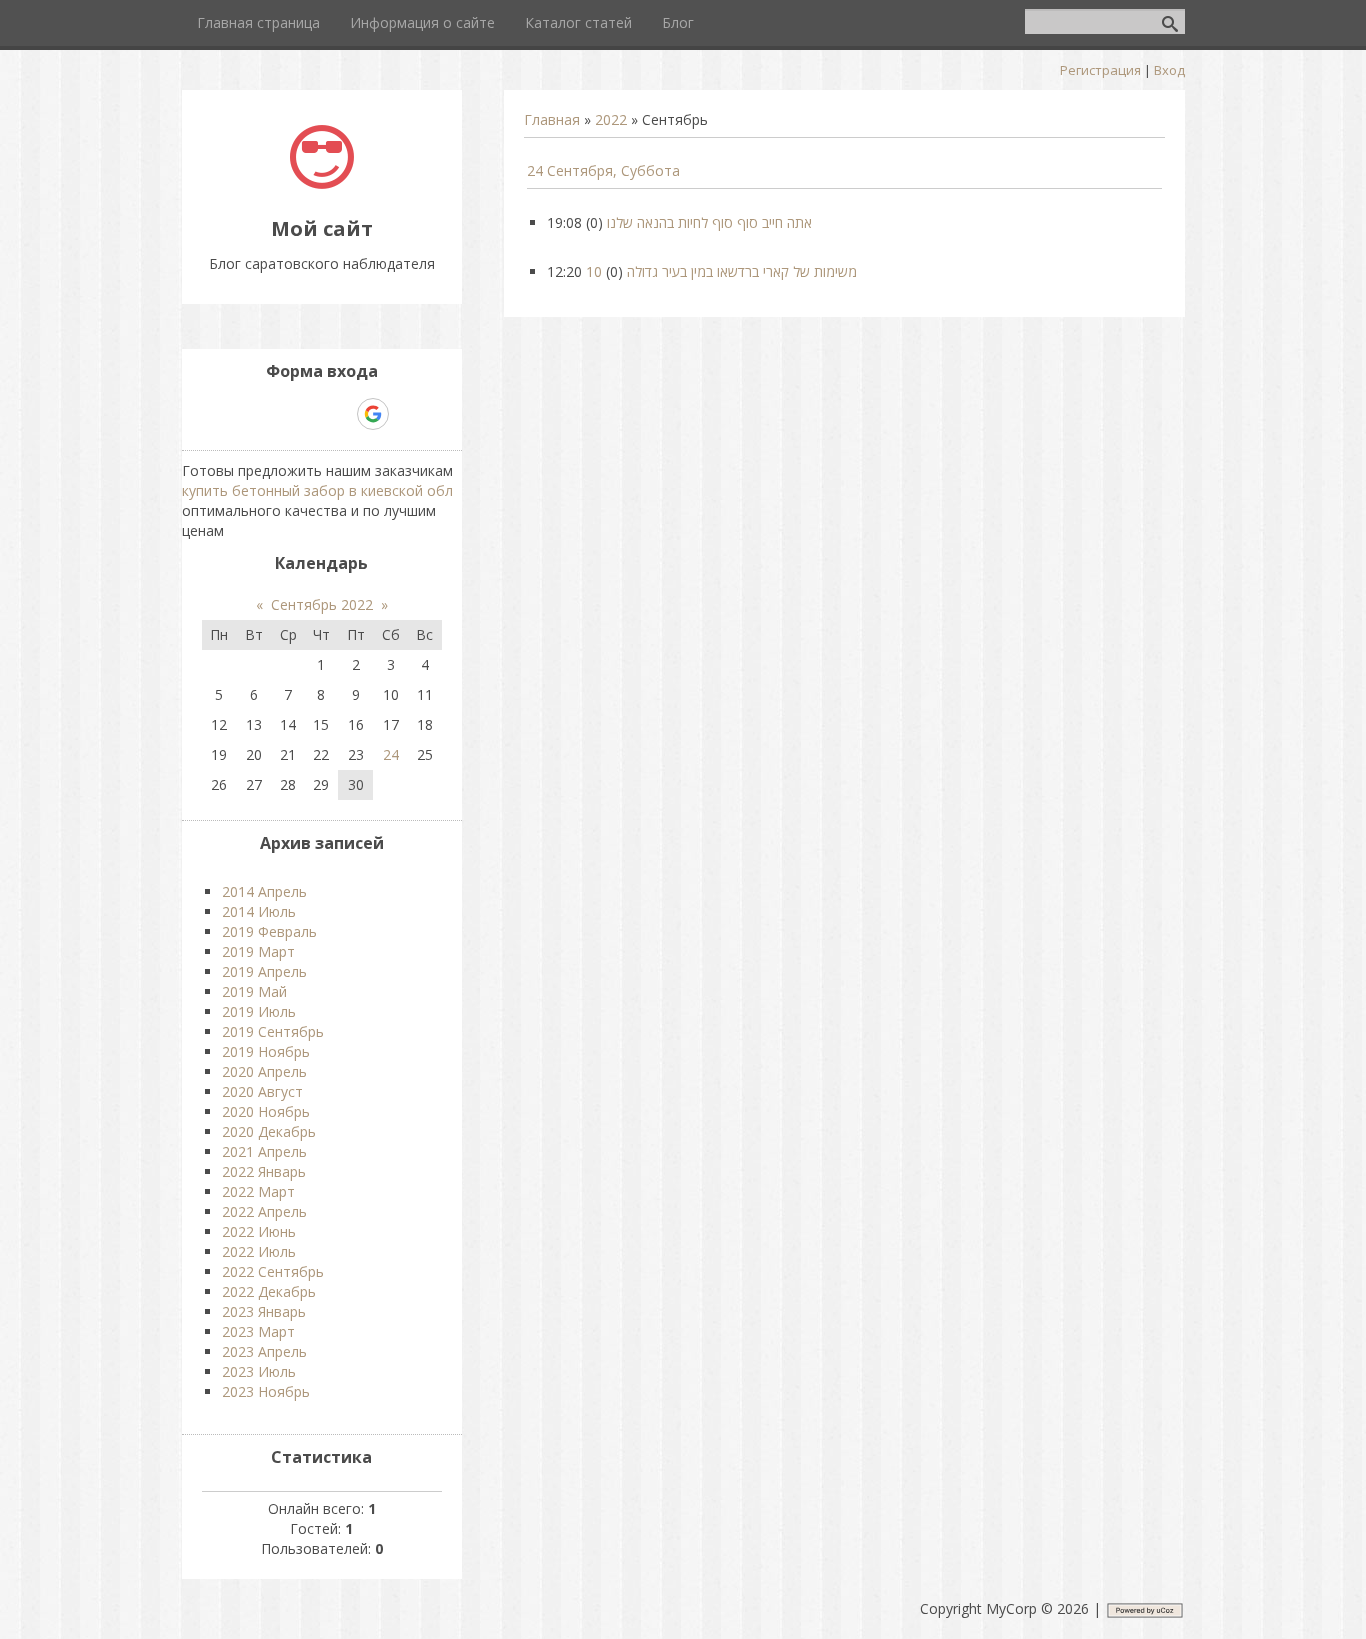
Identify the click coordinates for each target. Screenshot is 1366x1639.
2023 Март (258, 1331)
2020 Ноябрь (266, 1111)
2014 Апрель (264, 891)
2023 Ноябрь (266, 1391)
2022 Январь (264, 1171)
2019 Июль (259, 1011)
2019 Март (258, 951)
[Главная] (322, 183)
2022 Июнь (259, 1231)
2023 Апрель (264, 1351)
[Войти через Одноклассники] (408, 414)
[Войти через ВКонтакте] (270, 414)
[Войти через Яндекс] (338, 414)
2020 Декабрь (269, 1131)
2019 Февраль (269, 931)
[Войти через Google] (373, 414)
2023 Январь (264, 1311)
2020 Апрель (264, 1071)
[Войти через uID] (236, 414)
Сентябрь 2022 (322, 604)
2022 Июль (259, 1251)
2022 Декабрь (269, 1291)
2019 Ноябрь (266, 1051)
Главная (552, 119)
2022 (611, 119)
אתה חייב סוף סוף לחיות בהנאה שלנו (709, 222)
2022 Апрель (264, 1211)
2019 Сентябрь (273, 1031)
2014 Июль (259, 911)
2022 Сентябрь (273, 1271)
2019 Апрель (264, 971)
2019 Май (254, 991)
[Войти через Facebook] (304, 414)
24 (391, 754)
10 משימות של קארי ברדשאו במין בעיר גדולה (721, 271)
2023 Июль (259, 1371)
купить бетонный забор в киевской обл (317, 490)
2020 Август (262, 1091)
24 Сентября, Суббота (603, 170)
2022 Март (258, 1191)
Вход (1169, 70)
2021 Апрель (264, 1151)
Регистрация (1100, 70)
